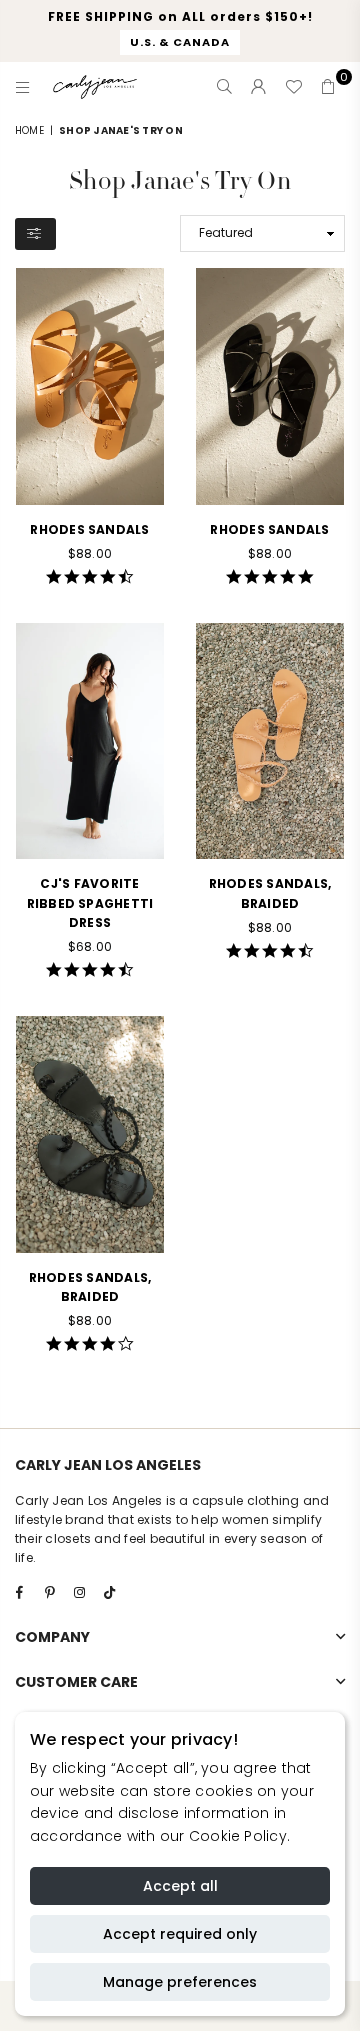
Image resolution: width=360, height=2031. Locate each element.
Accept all (180, 1886)
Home (29, 130)
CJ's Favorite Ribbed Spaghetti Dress (90, 902)
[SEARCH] (225, 87)
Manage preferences (180, 1982)
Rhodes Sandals (89, 529)
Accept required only (180, 1934)
